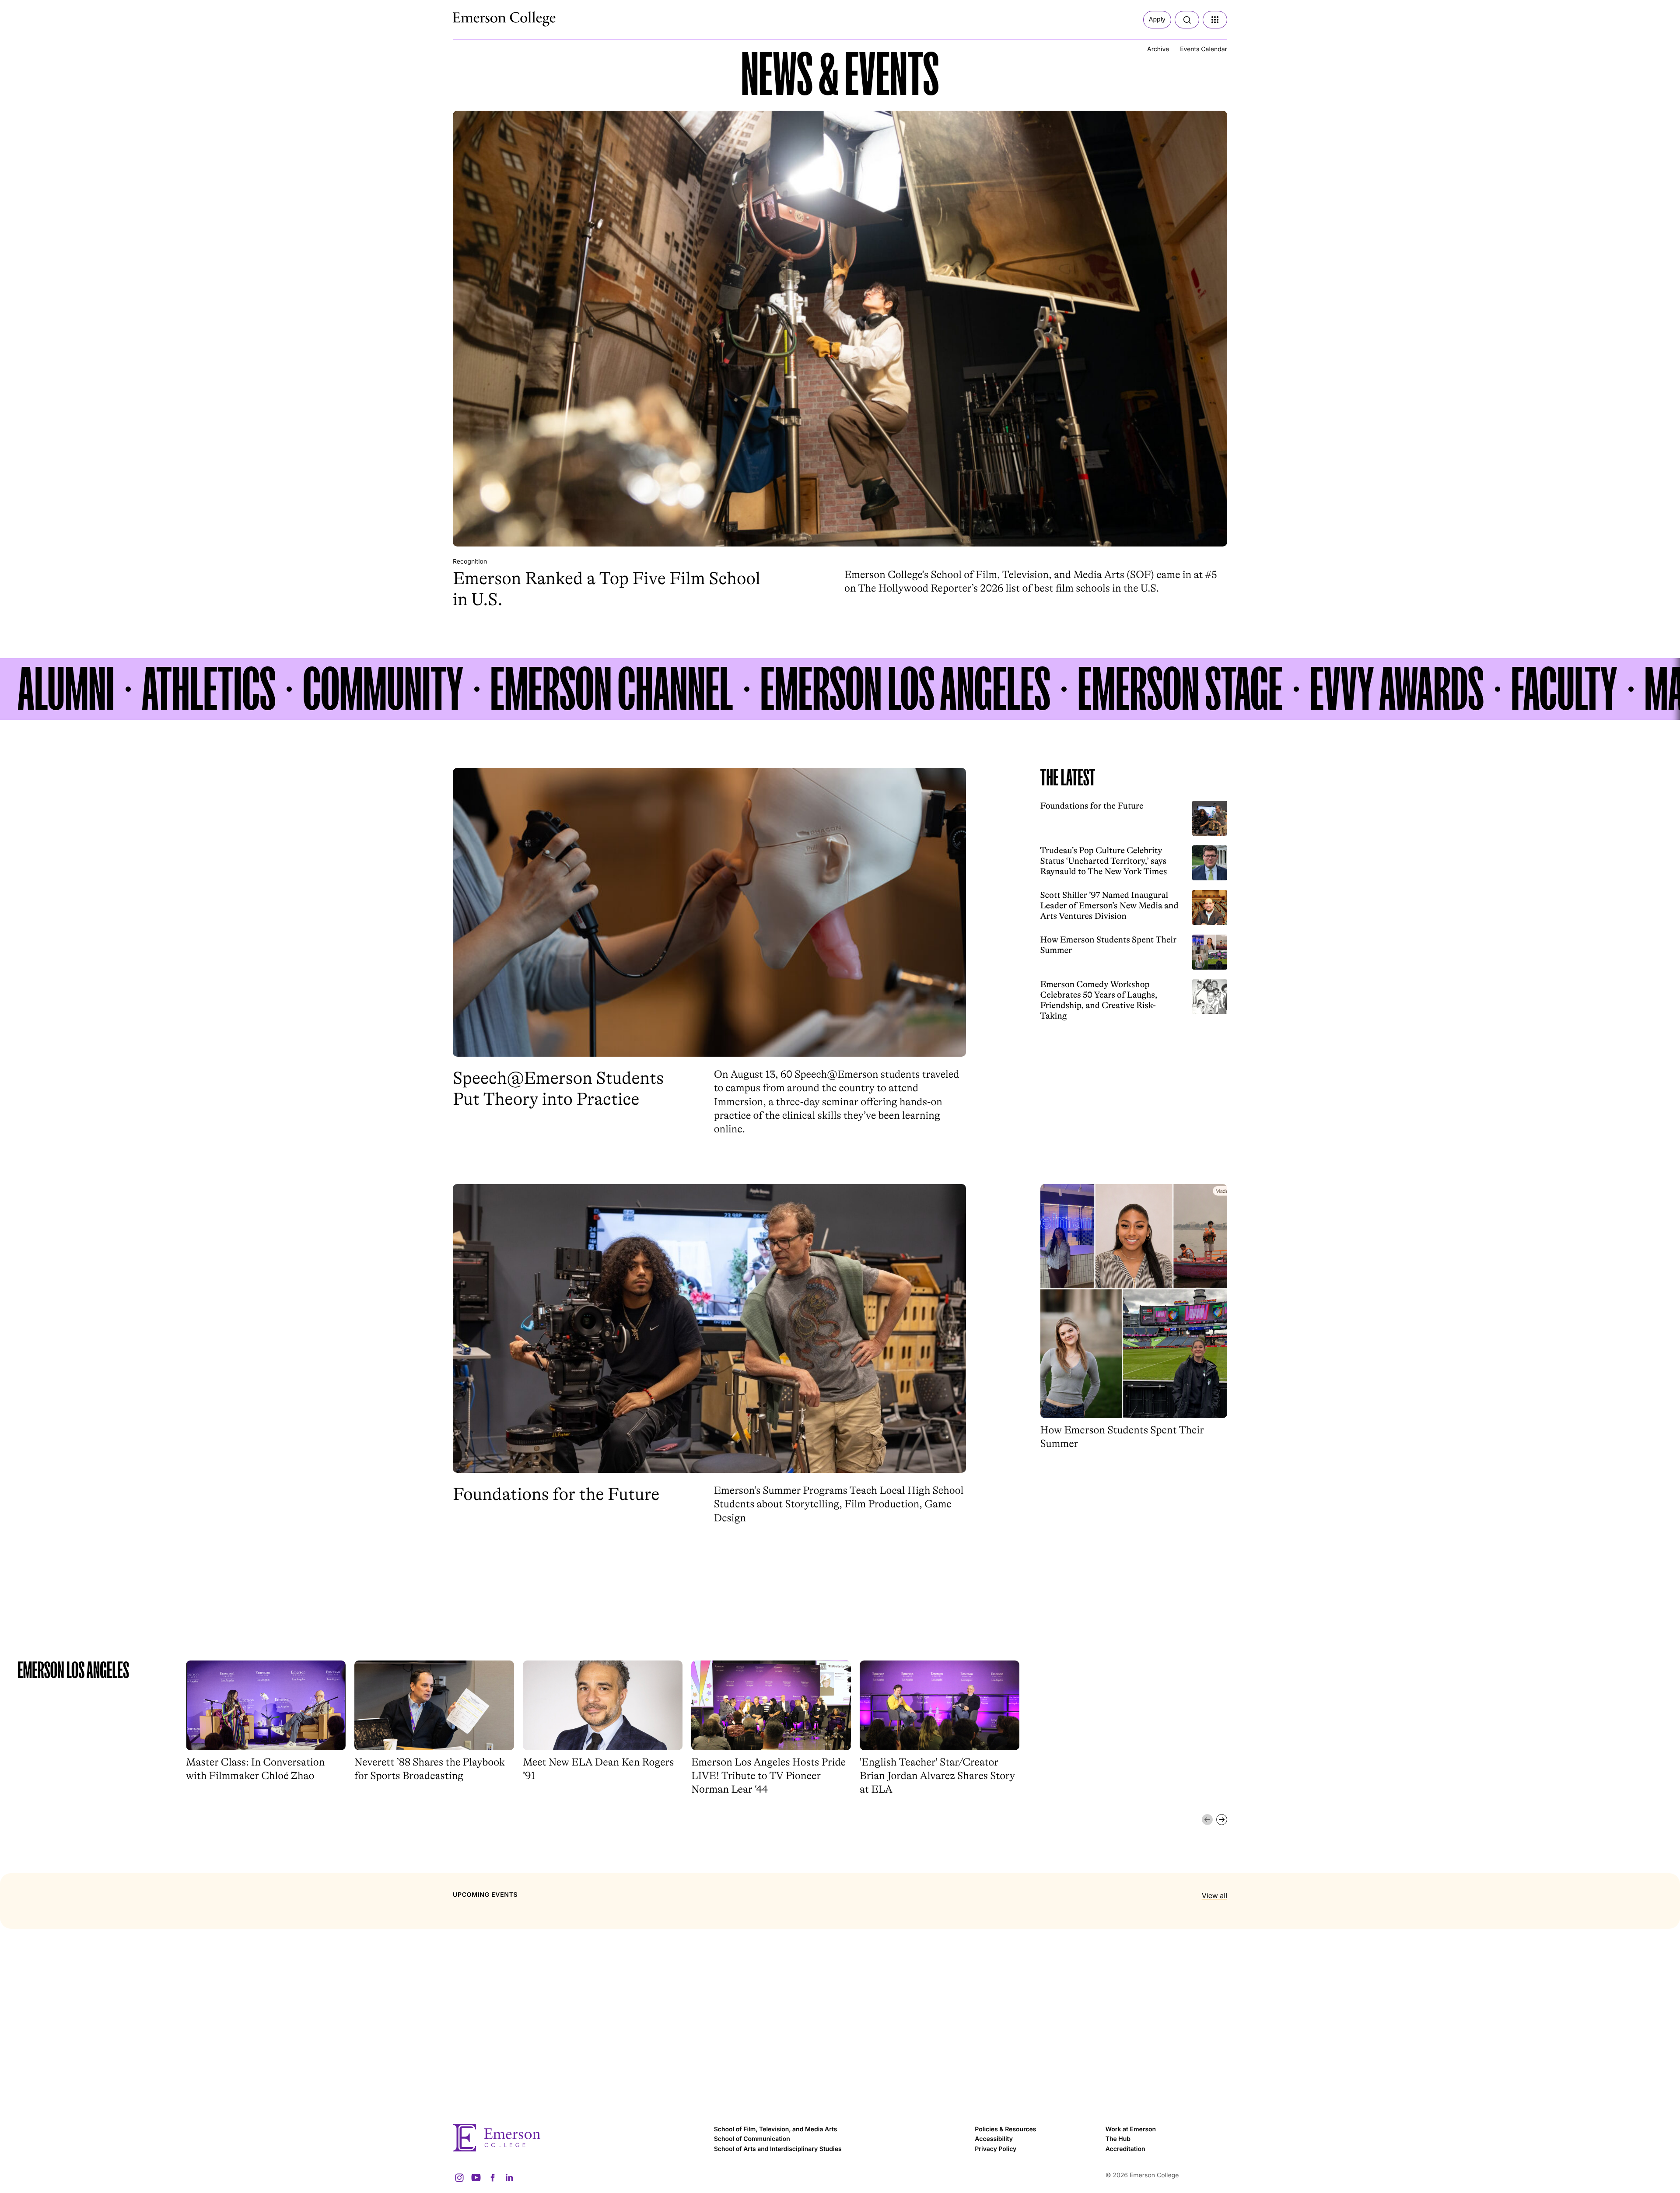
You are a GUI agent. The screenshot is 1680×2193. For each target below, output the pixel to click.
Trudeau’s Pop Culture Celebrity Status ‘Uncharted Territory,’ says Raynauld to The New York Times (1104, 861)
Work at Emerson (1131, 2129)
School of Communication (752, 2139)
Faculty (1564, 689)
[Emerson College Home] (488, 17)
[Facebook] (493, 2178)
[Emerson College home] (579, 2138)
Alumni (66, 689)
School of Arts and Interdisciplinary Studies (778, 2149)
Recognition (470, 562)
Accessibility (994, 2139)
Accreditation (1125, 2149)
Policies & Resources (1005, 2129)
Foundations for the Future (1092, 806)
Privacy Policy (996, 2149)
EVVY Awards (1397, 689)
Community (383, 689)
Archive (1158, 49)
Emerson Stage (1180, 689)
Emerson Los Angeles (905, 689)
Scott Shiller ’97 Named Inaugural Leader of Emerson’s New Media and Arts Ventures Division (1109, 906)
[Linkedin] (509, 2178)
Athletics (209, 689)
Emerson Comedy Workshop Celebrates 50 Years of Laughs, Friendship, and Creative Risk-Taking (1099, 1000)
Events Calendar (1204, 49)
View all (1214, 1895)
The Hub (1118, 2139)
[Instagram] (459, 2178)
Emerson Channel (612, 689)
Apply (1157, 19)
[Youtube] (476, 2178)
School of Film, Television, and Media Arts (776, 2129)
